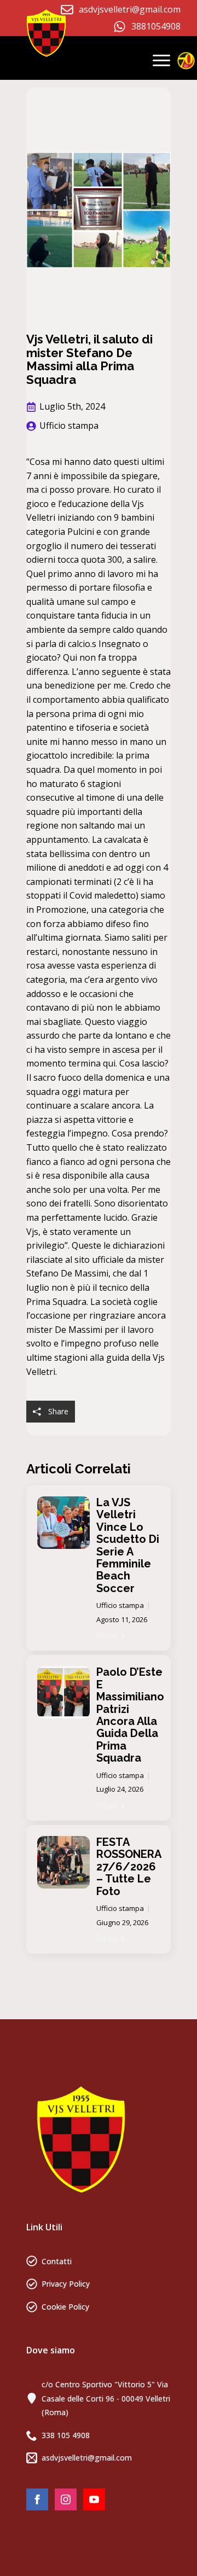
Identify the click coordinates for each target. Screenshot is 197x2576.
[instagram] (66, 2499)
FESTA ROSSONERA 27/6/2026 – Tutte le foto (129, 1867)
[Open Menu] (161, 60)
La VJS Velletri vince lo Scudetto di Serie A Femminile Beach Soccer (128, 1545)
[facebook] (37, 2499)
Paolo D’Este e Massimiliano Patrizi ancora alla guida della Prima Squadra (130, 1715)
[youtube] (94, 2499)
